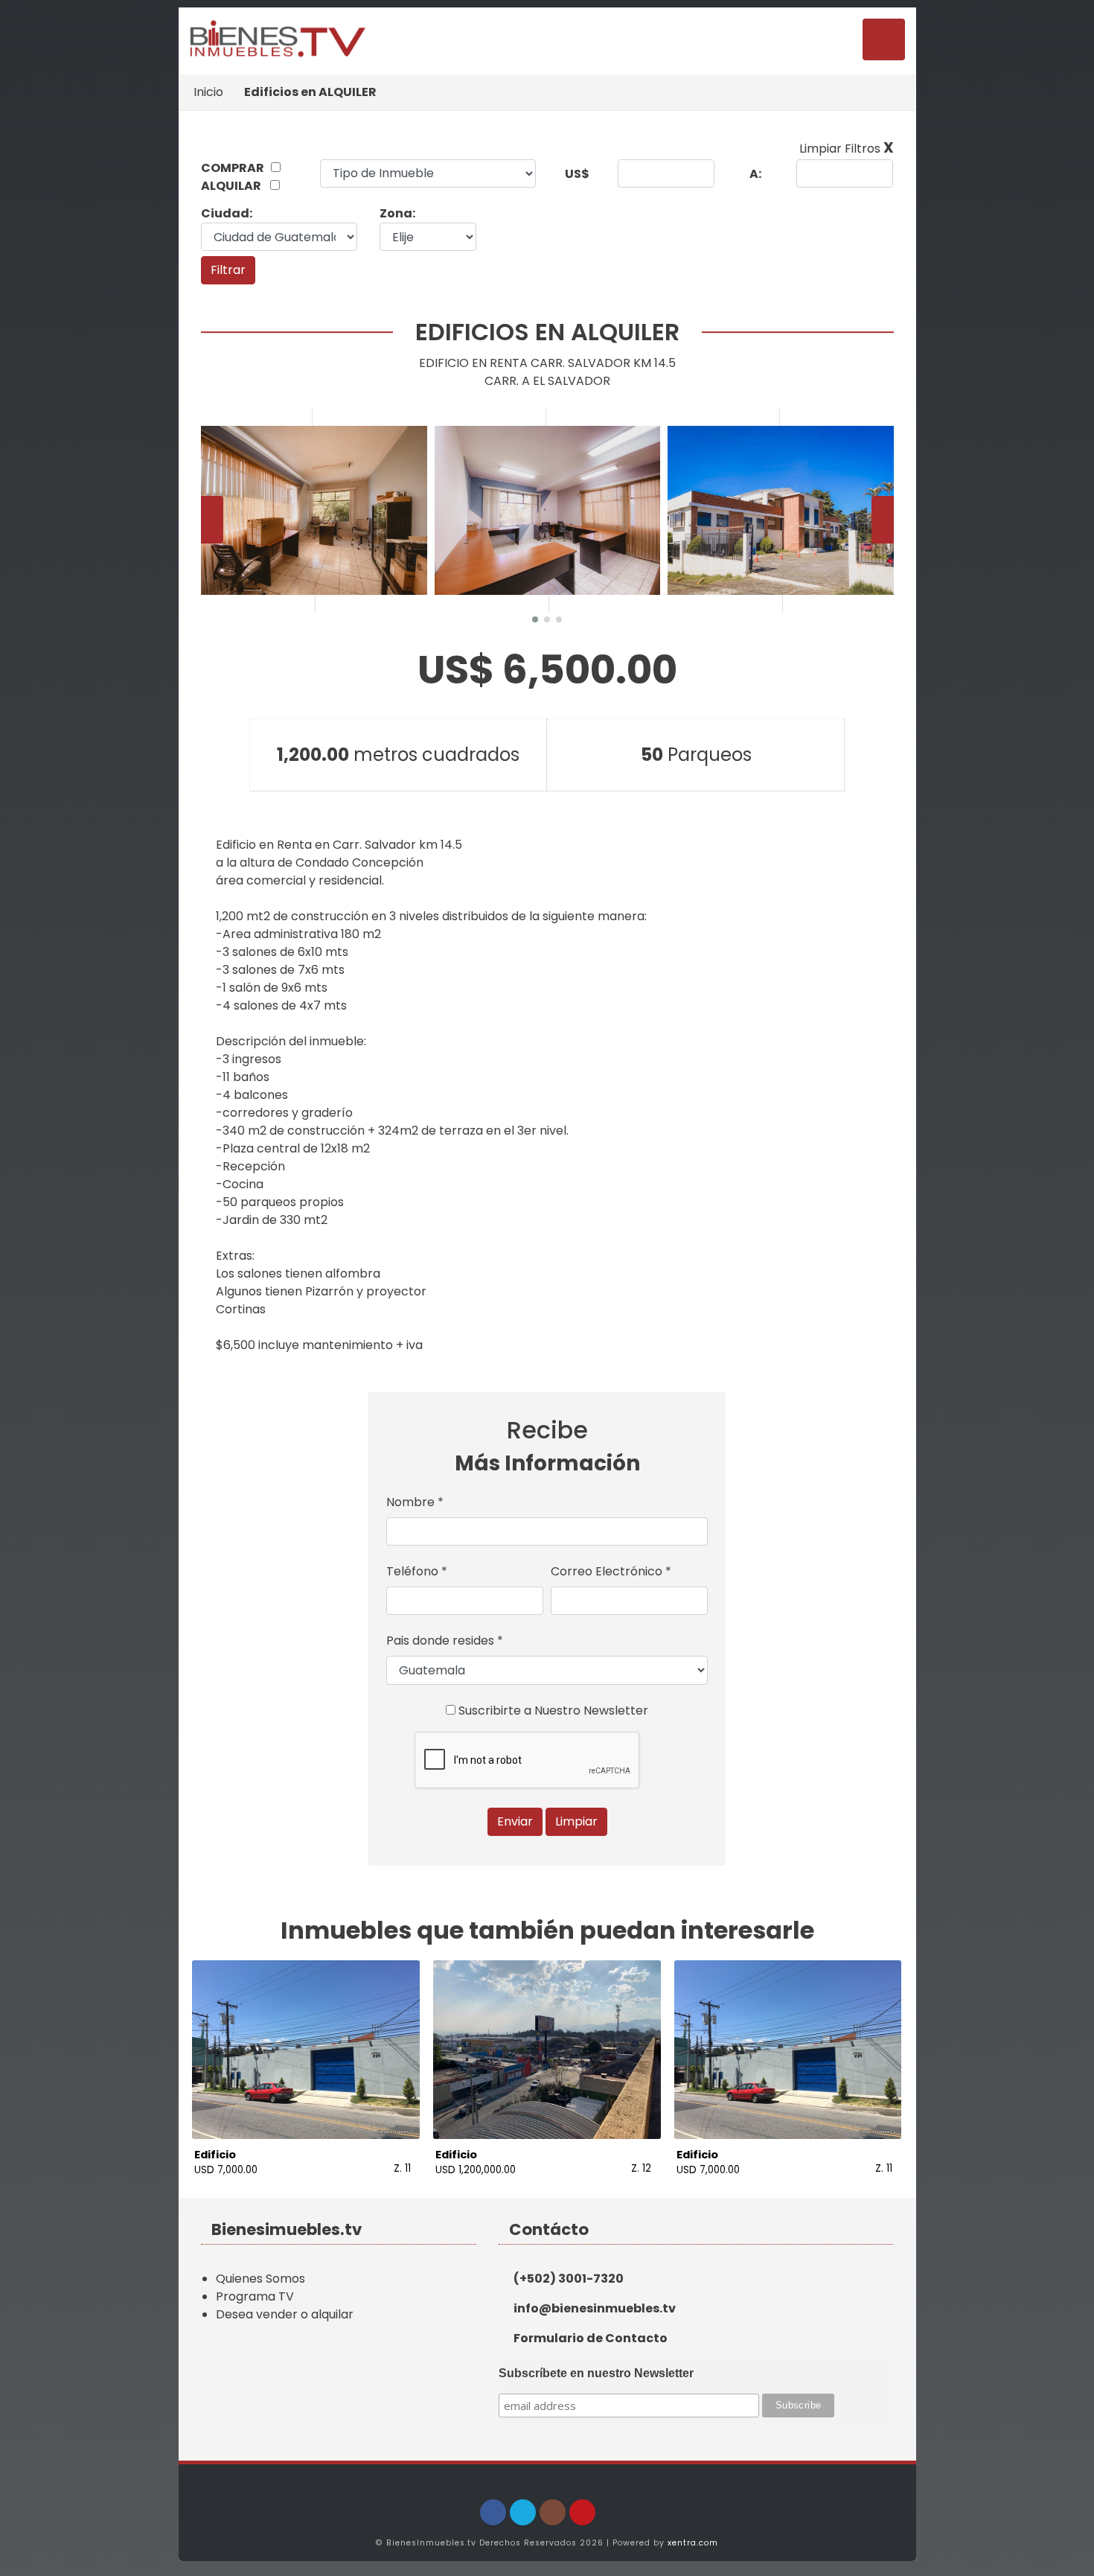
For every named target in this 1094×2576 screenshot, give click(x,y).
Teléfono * (417, 1571)
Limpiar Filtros (847, 149)
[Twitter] (523, 2512)
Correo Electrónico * (611, 1571)
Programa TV (255, 2296)
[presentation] (212, 520)
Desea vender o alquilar (285, 2314)
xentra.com (693, 2543)
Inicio (208, 92)
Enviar (515, 1821)
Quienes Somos (260, 2279)
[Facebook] (493, 2512)
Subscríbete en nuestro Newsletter (596, 2373)
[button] (535, 619)
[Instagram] (553, 2512)
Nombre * (415, 1502)
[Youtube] (582, 2512)
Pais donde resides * (445, 1641)
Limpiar (576, 1821)
